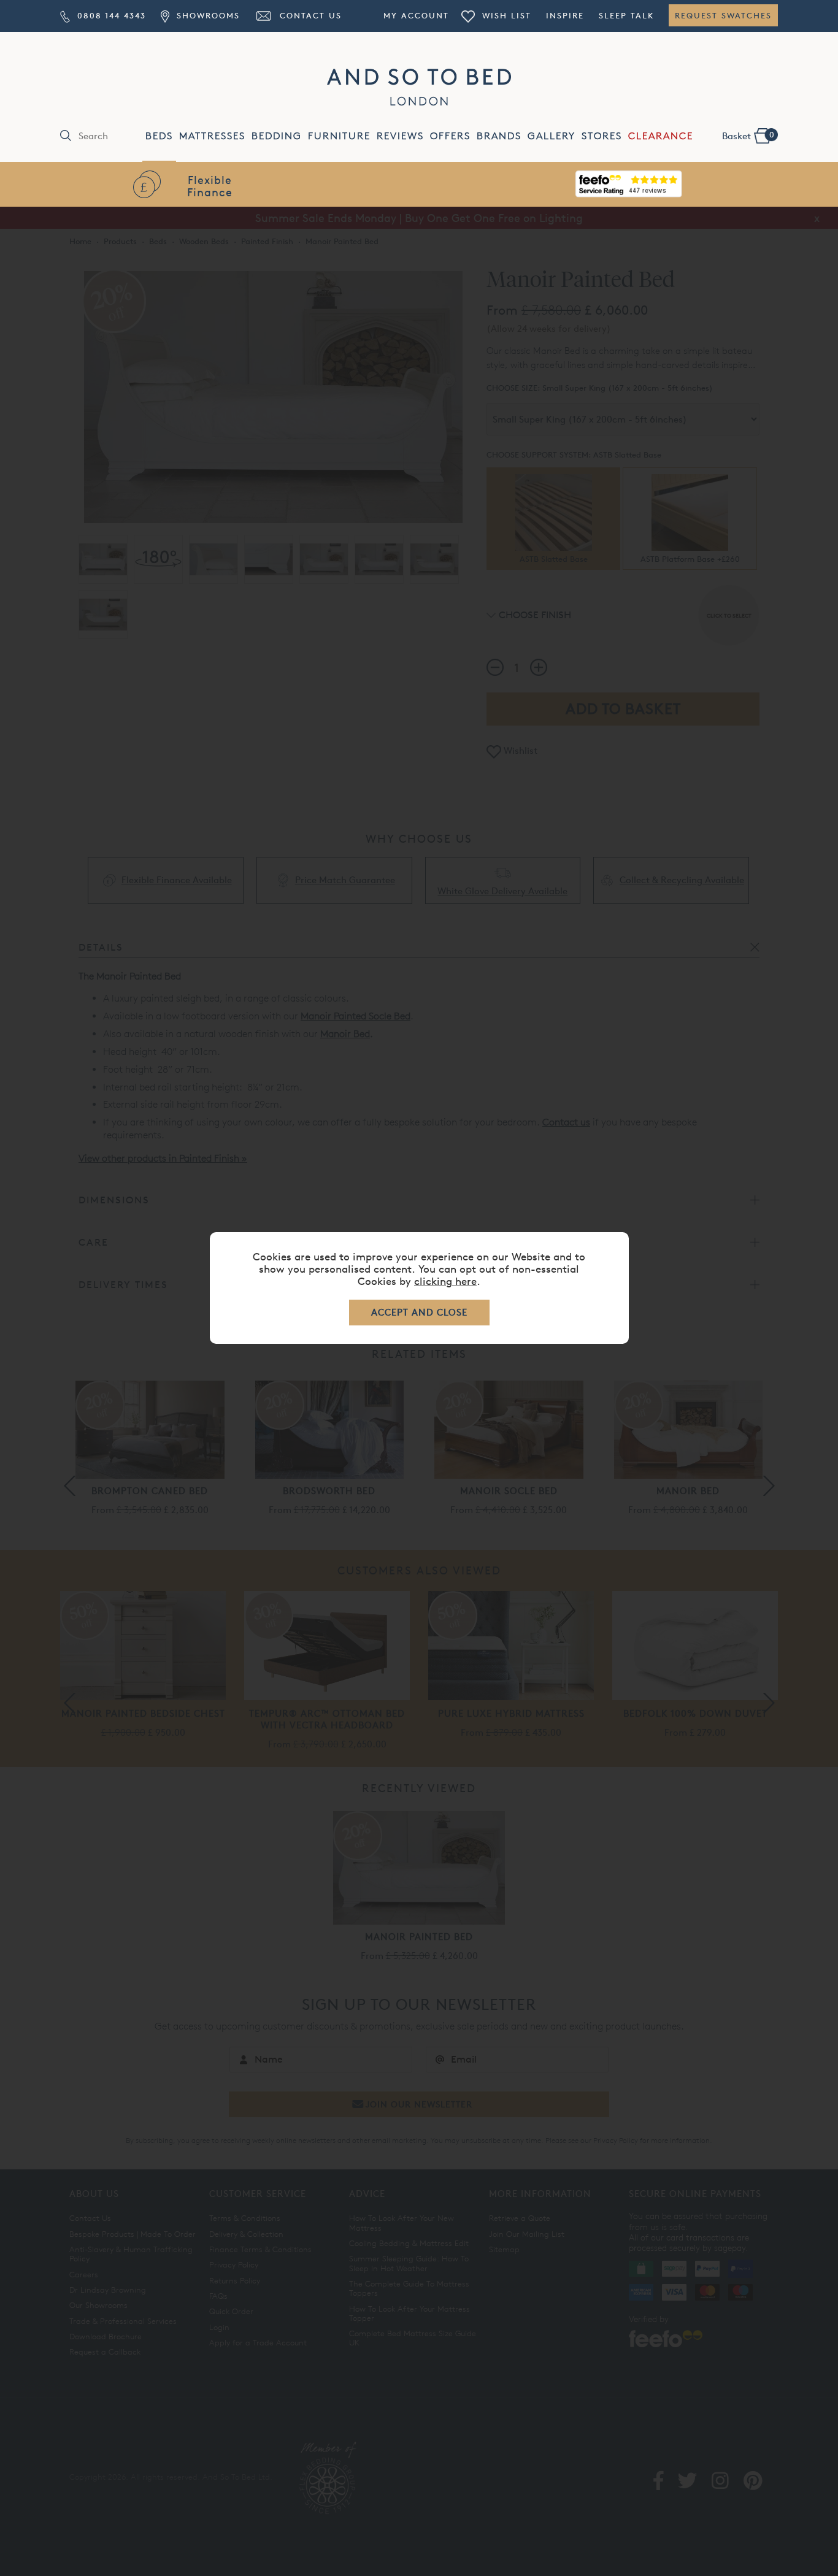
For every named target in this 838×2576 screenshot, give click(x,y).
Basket (748, 136)
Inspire (565, 15)
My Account (416, 15)
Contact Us (309, 15)
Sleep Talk (626, 15)
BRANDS (499, 136)
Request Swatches (723, 15)
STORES (602, 136)
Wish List (505, 15)
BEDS (159, 136)
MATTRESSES (212, 136)
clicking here (445, 1281)
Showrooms (206, 15)
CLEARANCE (661, 136)
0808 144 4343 (110, 15)
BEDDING (277, 136)
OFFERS (450, 136)
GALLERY (552, 136)
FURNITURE (339, 136)
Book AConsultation (629, 186)
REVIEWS (400, 136)
